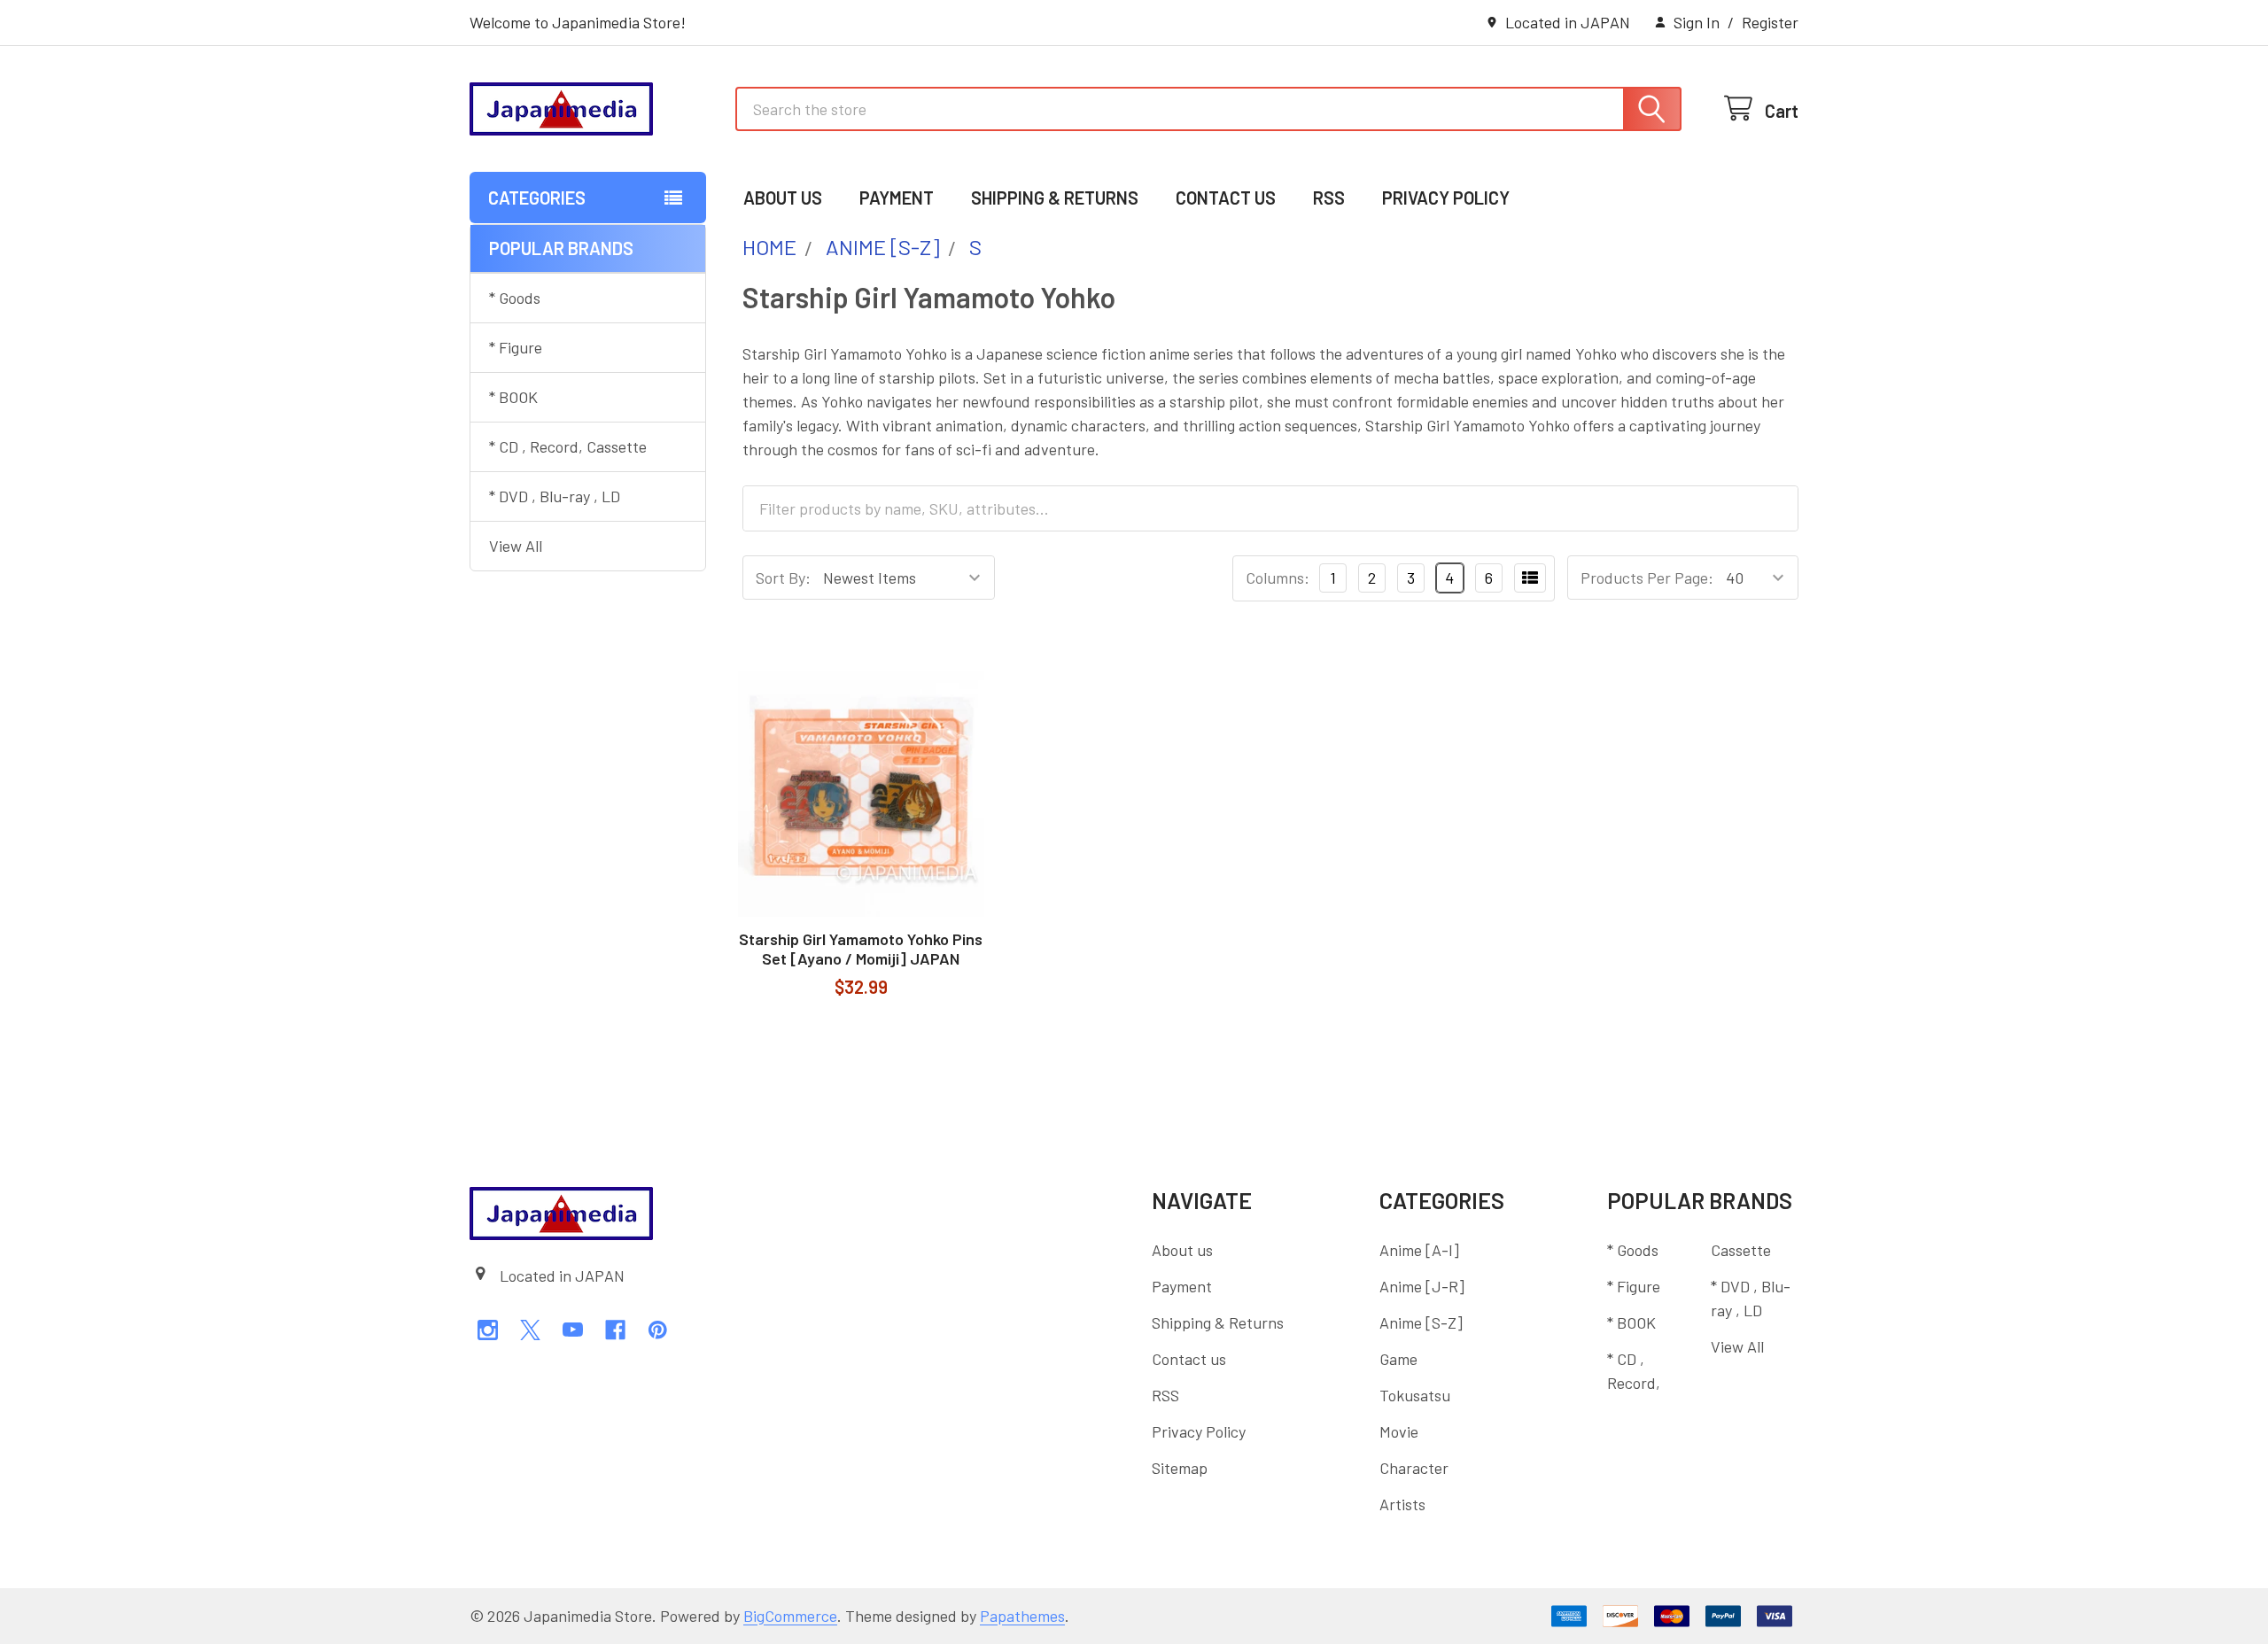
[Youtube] (573, 1330)
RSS (1329, 198)
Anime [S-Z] (1421, 1322)
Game (1398, 1359)
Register (1770, 22)
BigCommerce (790, 1616)
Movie (1399, 1431)
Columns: (1278, 578)
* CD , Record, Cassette (568, 446)
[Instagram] (488, 1330)
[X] (530, 1330)
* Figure (516, 347)
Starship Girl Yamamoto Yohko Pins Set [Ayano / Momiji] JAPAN (861, 949)
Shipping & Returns (1055, 198)
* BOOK (513, 397)
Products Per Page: (1647, 578)
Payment (897, 198)
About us (783, 198)
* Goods (515, 298)
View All (516, 546)
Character (1414, 1468)
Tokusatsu (1415, 1395)
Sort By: (783, 578)
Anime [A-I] (1419, 1250)
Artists (1402, 1504)
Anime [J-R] (1422, 1286)
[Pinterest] (658, 1330)
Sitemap (1180, 1468)
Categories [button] (537, 198)
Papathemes (1022, 1616)
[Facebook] (615, 1330)
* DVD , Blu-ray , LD (555, 496)
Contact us (1226, 198)
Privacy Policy (1446, 198)
